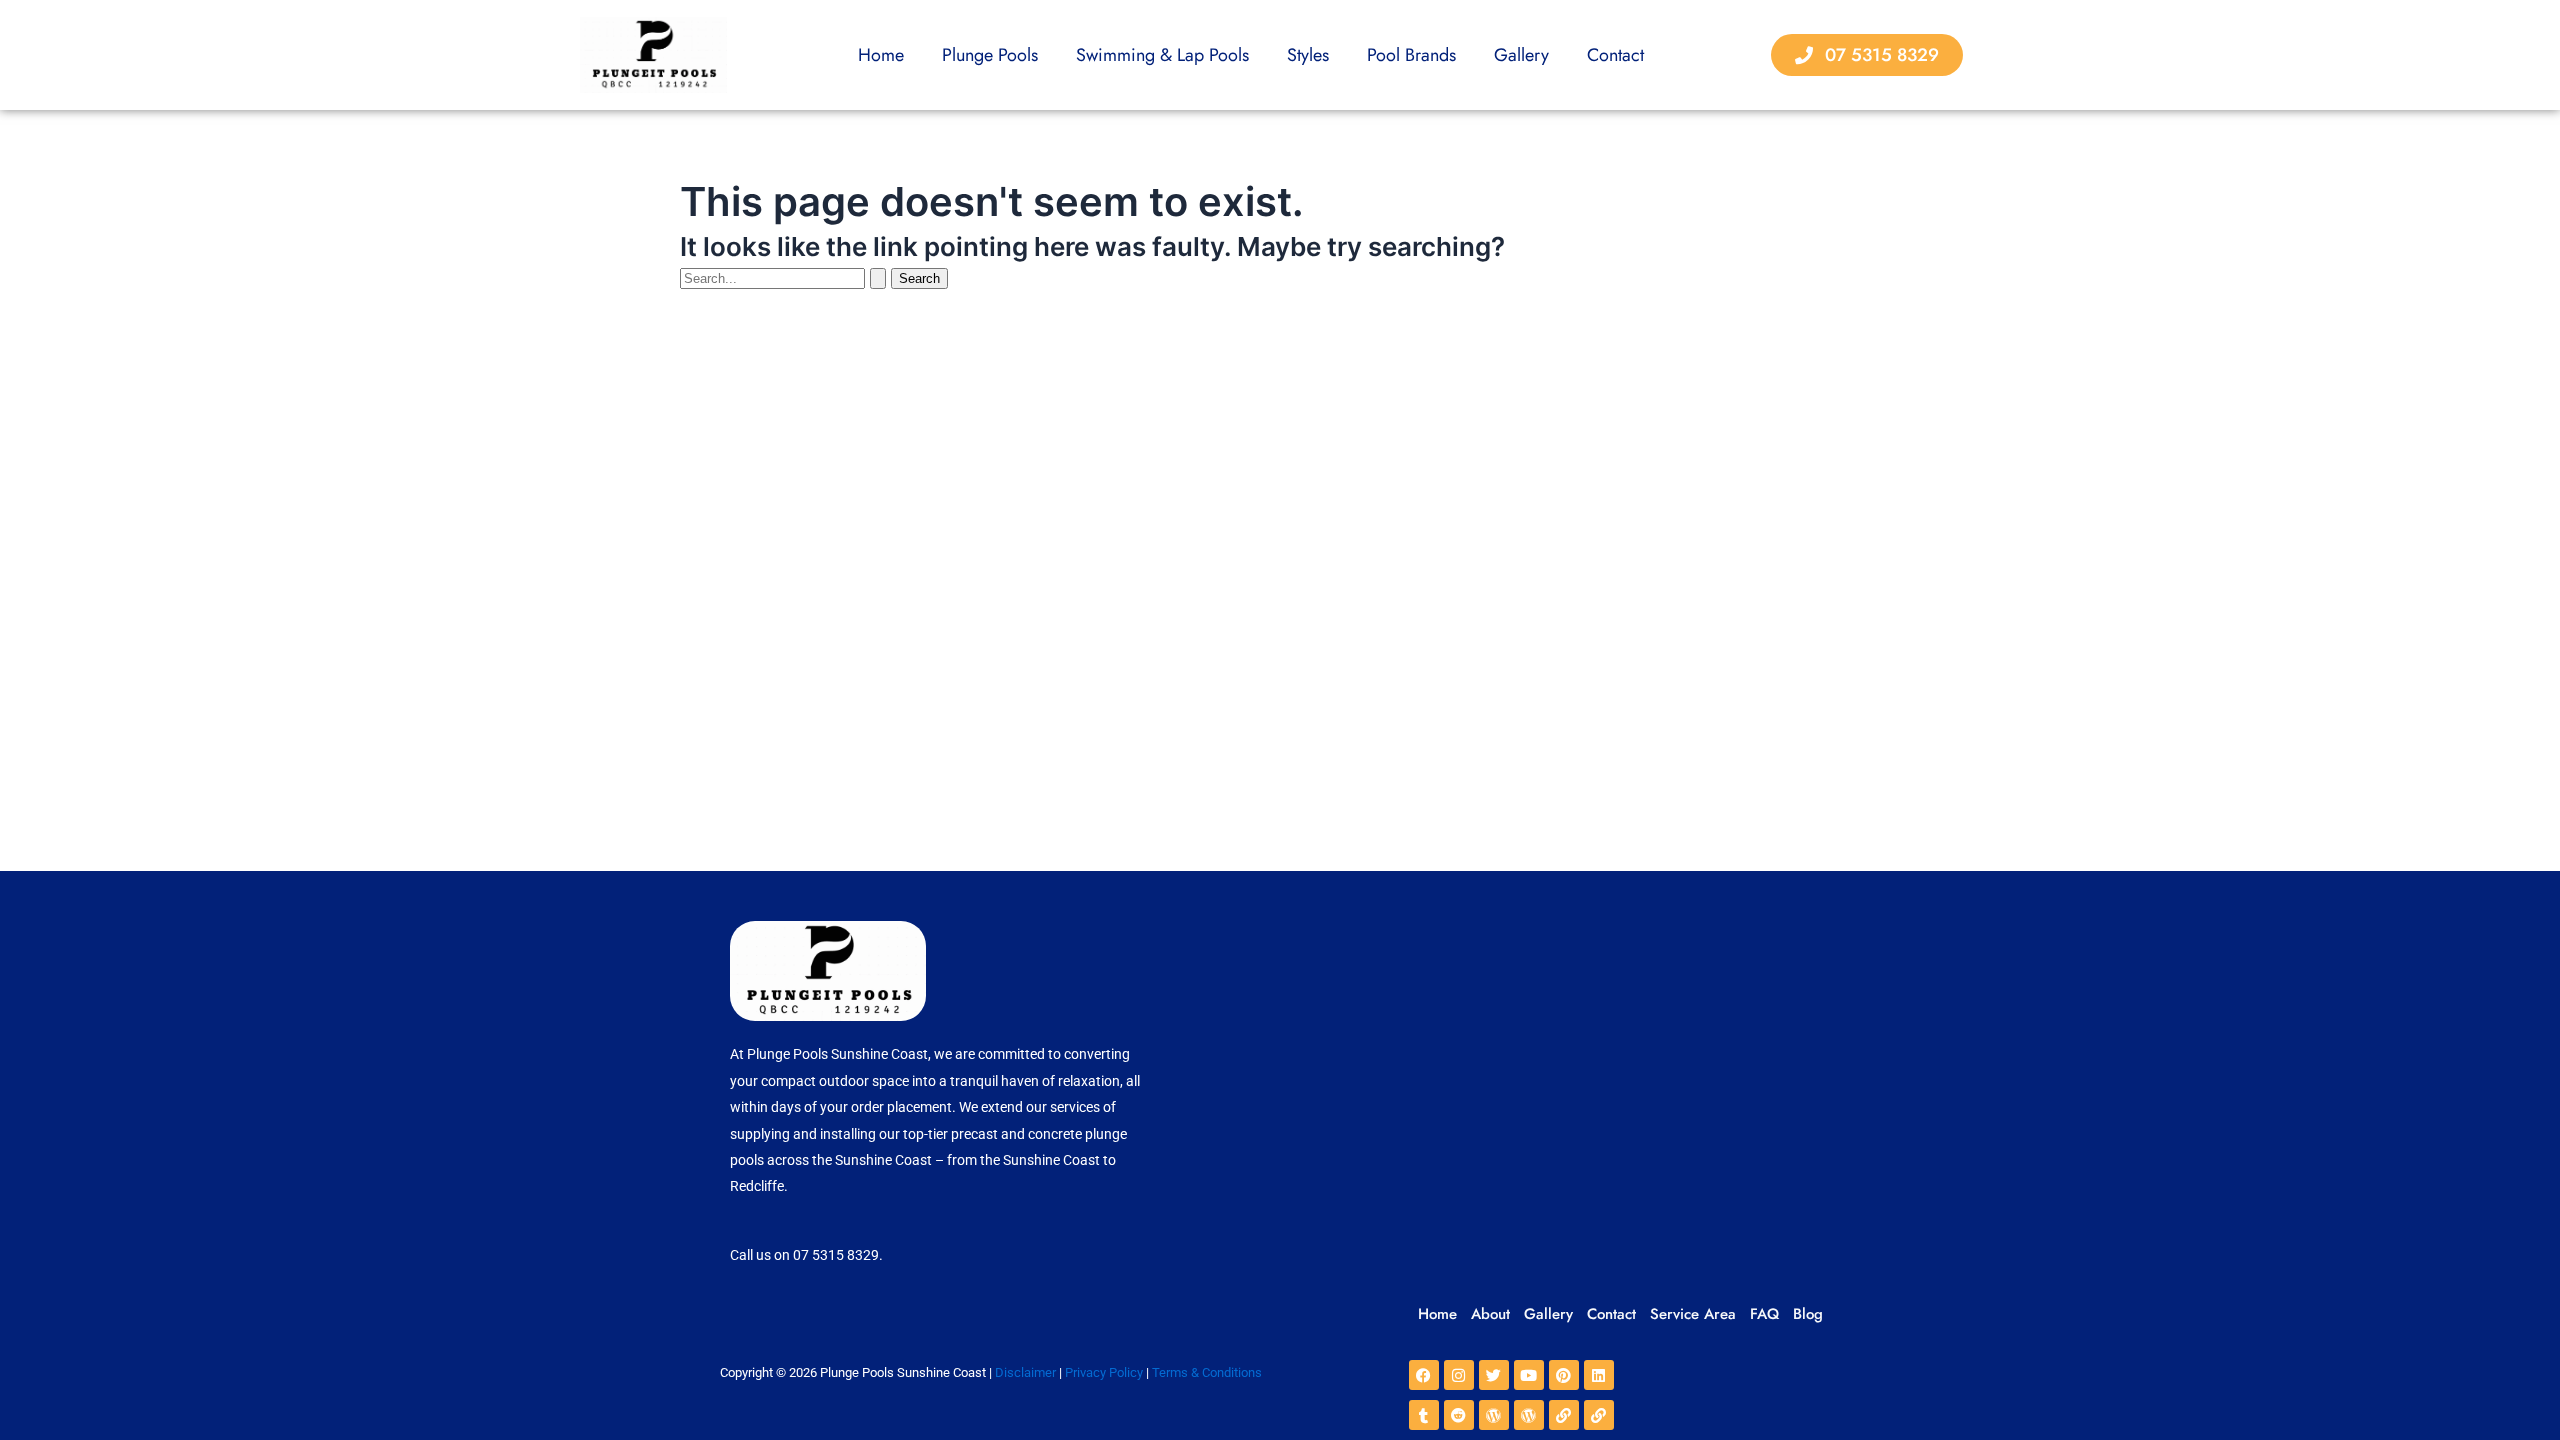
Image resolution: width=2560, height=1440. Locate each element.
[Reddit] (1459, 1415)
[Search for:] (785, 277)
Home (881, 55)
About (1490, 1314)
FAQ (1764, 1314)
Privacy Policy (1104, 1372)
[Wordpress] (1494, 1415)
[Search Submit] (878, 278)
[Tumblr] (1424, 1415)
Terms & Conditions (1207, 1372)
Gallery (1521, 55)
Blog (1808, 1314)
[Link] (1564, 1415)
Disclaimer (1025, 1372)
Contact (1615, 55)
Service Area (1693, 1314)
